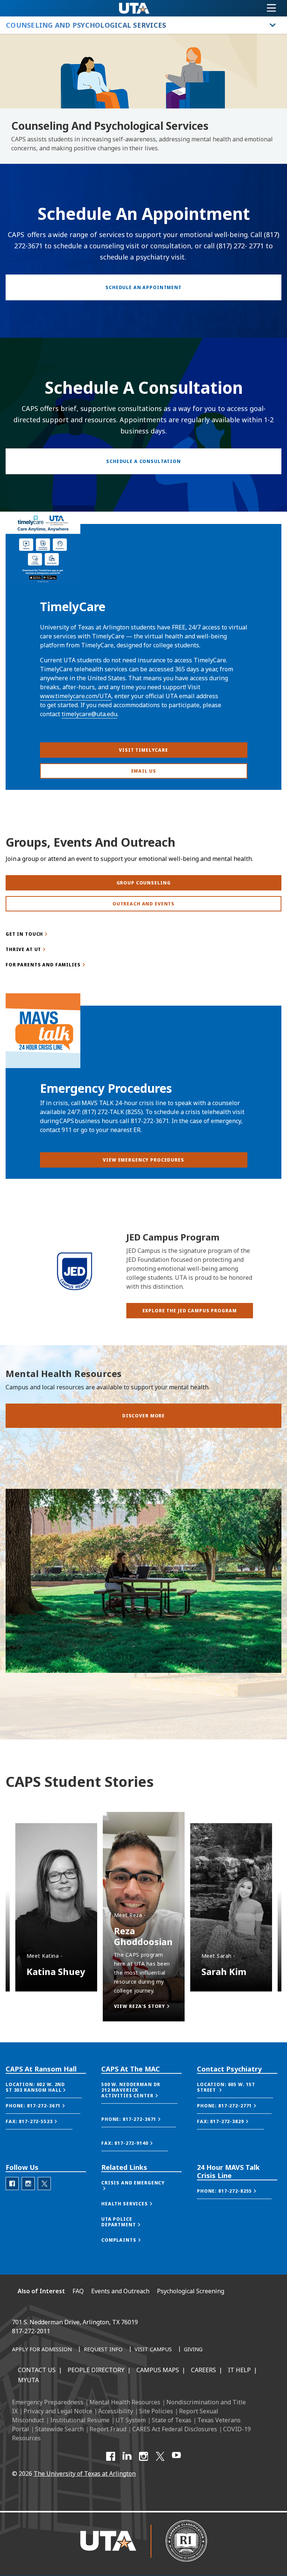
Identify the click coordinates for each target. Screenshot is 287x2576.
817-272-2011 (31, 2331)
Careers (203, 2370)
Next (17, 1793)
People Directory (96, 2370)
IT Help (239, 2370)
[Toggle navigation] (271, 8)
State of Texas (172, 2420)
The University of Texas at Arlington (85, 2474)
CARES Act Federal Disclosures (175, 2429)
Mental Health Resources (125, 2402)
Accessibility (116, 2411)
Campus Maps (158, 2370)
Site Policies (156, 2411)
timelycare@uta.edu (90, 714)
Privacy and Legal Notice (58, 2411)
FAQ (78, 2291)
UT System (131, 2420)
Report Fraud (108, 2429)
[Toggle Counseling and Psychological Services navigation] (273, 25)
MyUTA (28, 2380)
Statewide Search (59, 2429)
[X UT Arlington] (160, 2456)
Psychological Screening (191, 2291)
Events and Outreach (120, 2291)
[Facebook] (111, 2456)
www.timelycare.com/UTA (76, 696)
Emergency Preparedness (48, 2402)
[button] (190, 1311)
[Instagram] (143, 2456)
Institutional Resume (80, 2420)
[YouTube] (176, 2456)
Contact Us (37, 2370)
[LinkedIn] (127, 2456)
